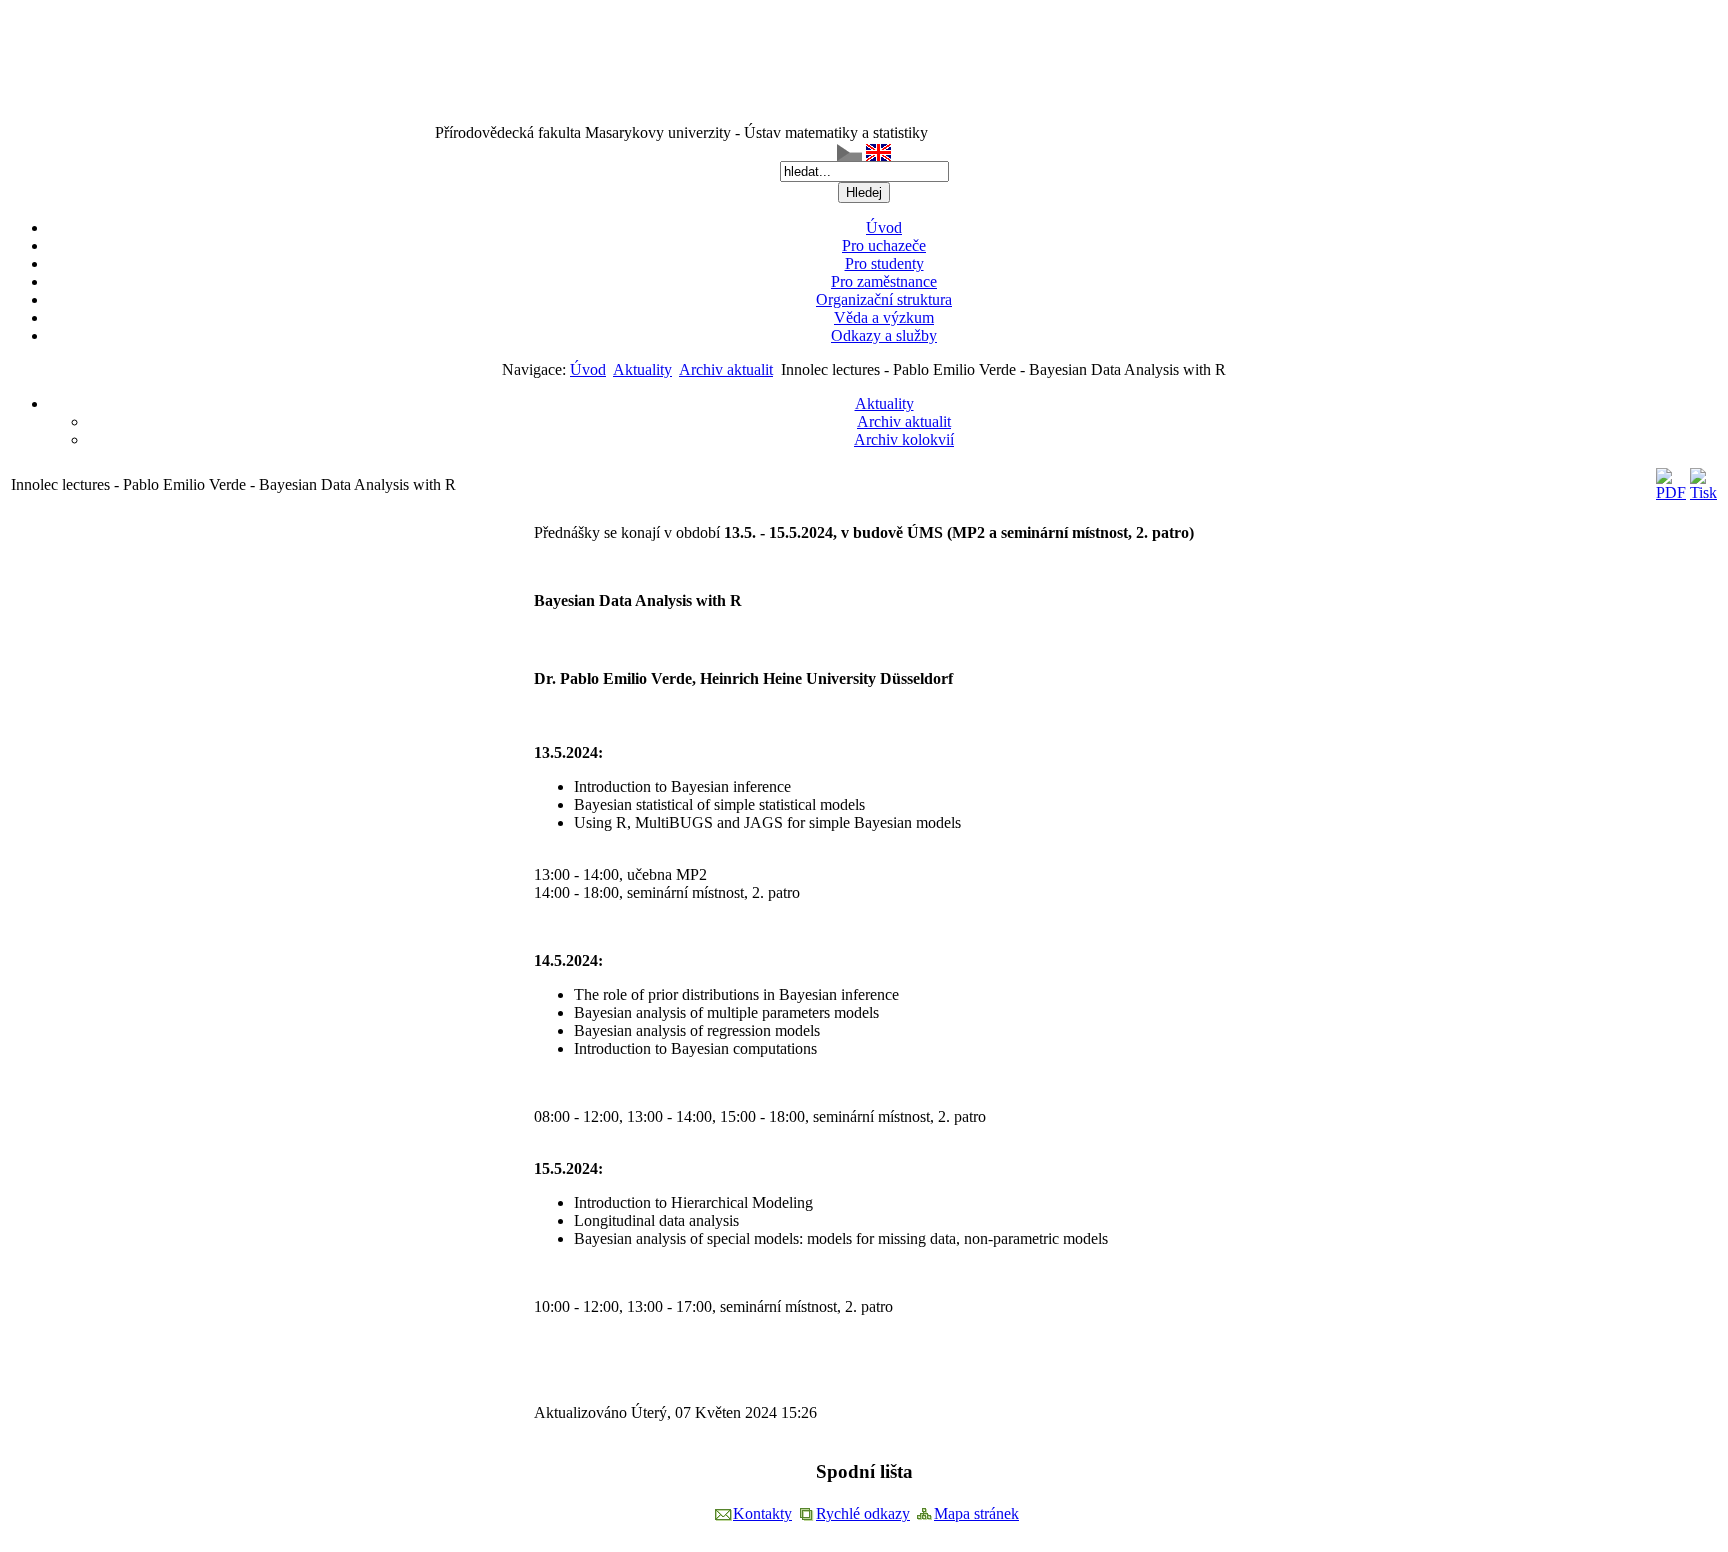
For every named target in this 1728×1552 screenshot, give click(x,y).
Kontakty (762, 1513)
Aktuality (642, 369)
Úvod (588, 369)
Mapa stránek (976, 1513)
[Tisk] (1703, 492)
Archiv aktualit (726, 369)
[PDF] (1671, 492)
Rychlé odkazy (863, 1513)
